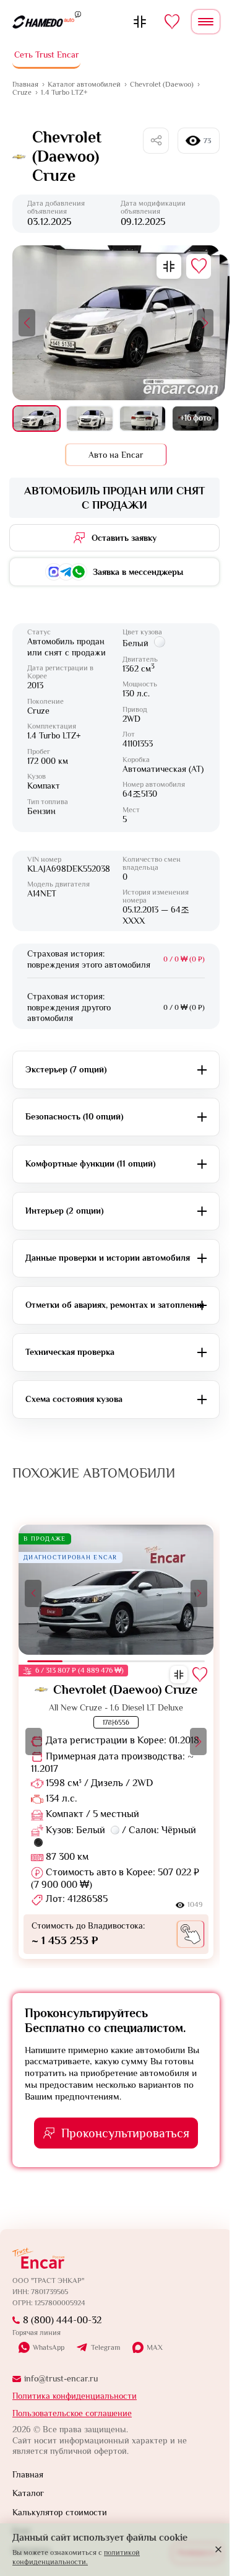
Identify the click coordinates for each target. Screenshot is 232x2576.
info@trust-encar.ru (61, 2378)
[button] (27, 323)
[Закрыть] (218, 2549)
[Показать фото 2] (90, 419)
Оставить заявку (124, 538)
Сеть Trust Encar (47, 55)
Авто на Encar (116, 455)
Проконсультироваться (125, 2133)
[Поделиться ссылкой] (156, 141)
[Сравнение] (140, 22)
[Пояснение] (78, 14)
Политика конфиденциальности (75, 2396)
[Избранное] (172, 22)
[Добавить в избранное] (199, 266)
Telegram (105, 2348)
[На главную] (43, 22)
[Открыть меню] (206, 22)
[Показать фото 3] (143, 419)
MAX (155, 2347)
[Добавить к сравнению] (169, 266)
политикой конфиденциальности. (76, 2557)
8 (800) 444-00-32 (62, 2320)
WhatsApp (49, 2347)
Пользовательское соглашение (72, 2413)
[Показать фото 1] (37, 419)
